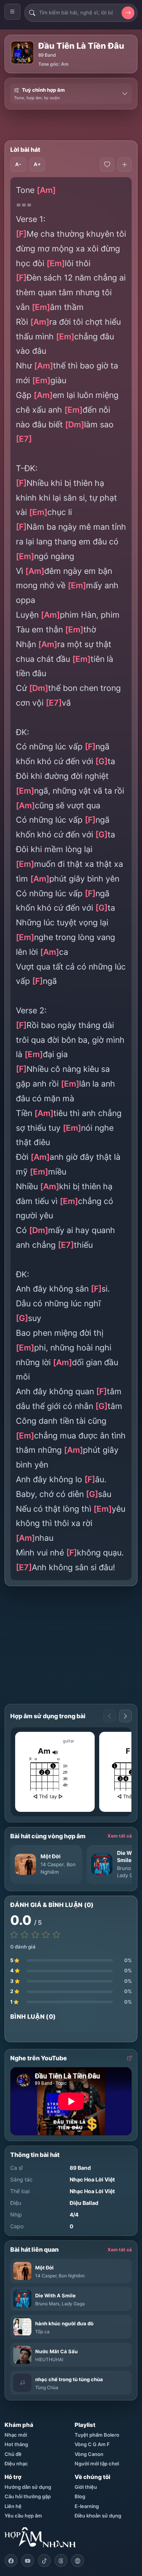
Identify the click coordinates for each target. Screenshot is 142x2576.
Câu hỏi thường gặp (28, 2496)
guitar (69, 1741)
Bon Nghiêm (72, 2276)
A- (18, 164)
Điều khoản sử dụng (98, 2516)
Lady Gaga (129, 1875)
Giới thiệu (86, 2487)
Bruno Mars (47, 2304)
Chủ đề (13, 2454)
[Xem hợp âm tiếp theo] (125, 1716)
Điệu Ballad (84, 2203)
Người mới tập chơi (97, 2463)
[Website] (78, 2561)
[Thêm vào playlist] (125, 165)
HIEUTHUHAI (49, 2359)
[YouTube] (28, 2561)
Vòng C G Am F (92, 2444)
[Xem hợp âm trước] (109, 1716)
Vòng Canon (89, 2454)
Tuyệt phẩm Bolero (97, 2435)
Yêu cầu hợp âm (23, 2516)
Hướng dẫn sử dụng (28, 2487)
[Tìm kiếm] (128, 13)
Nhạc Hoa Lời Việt (92, 2179)
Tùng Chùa (47, 2387)
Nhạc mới (16, 2435)
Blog (80, 2496)
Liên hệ (13, 2506)
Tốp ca (42, 2332)
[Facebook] (11, 2561)
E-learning (87, 2506)
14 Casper (52, 1864)
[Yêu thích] (107, 165)
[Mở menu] (12, 12)
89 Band (47, 55)
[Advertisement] (73, 125)
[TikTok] (44, 2561)
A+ (37, 164)
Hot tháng (16, 2444)
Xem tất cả (120, 1836)
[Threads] (61, 2561)
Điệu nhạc (16, 2463)
